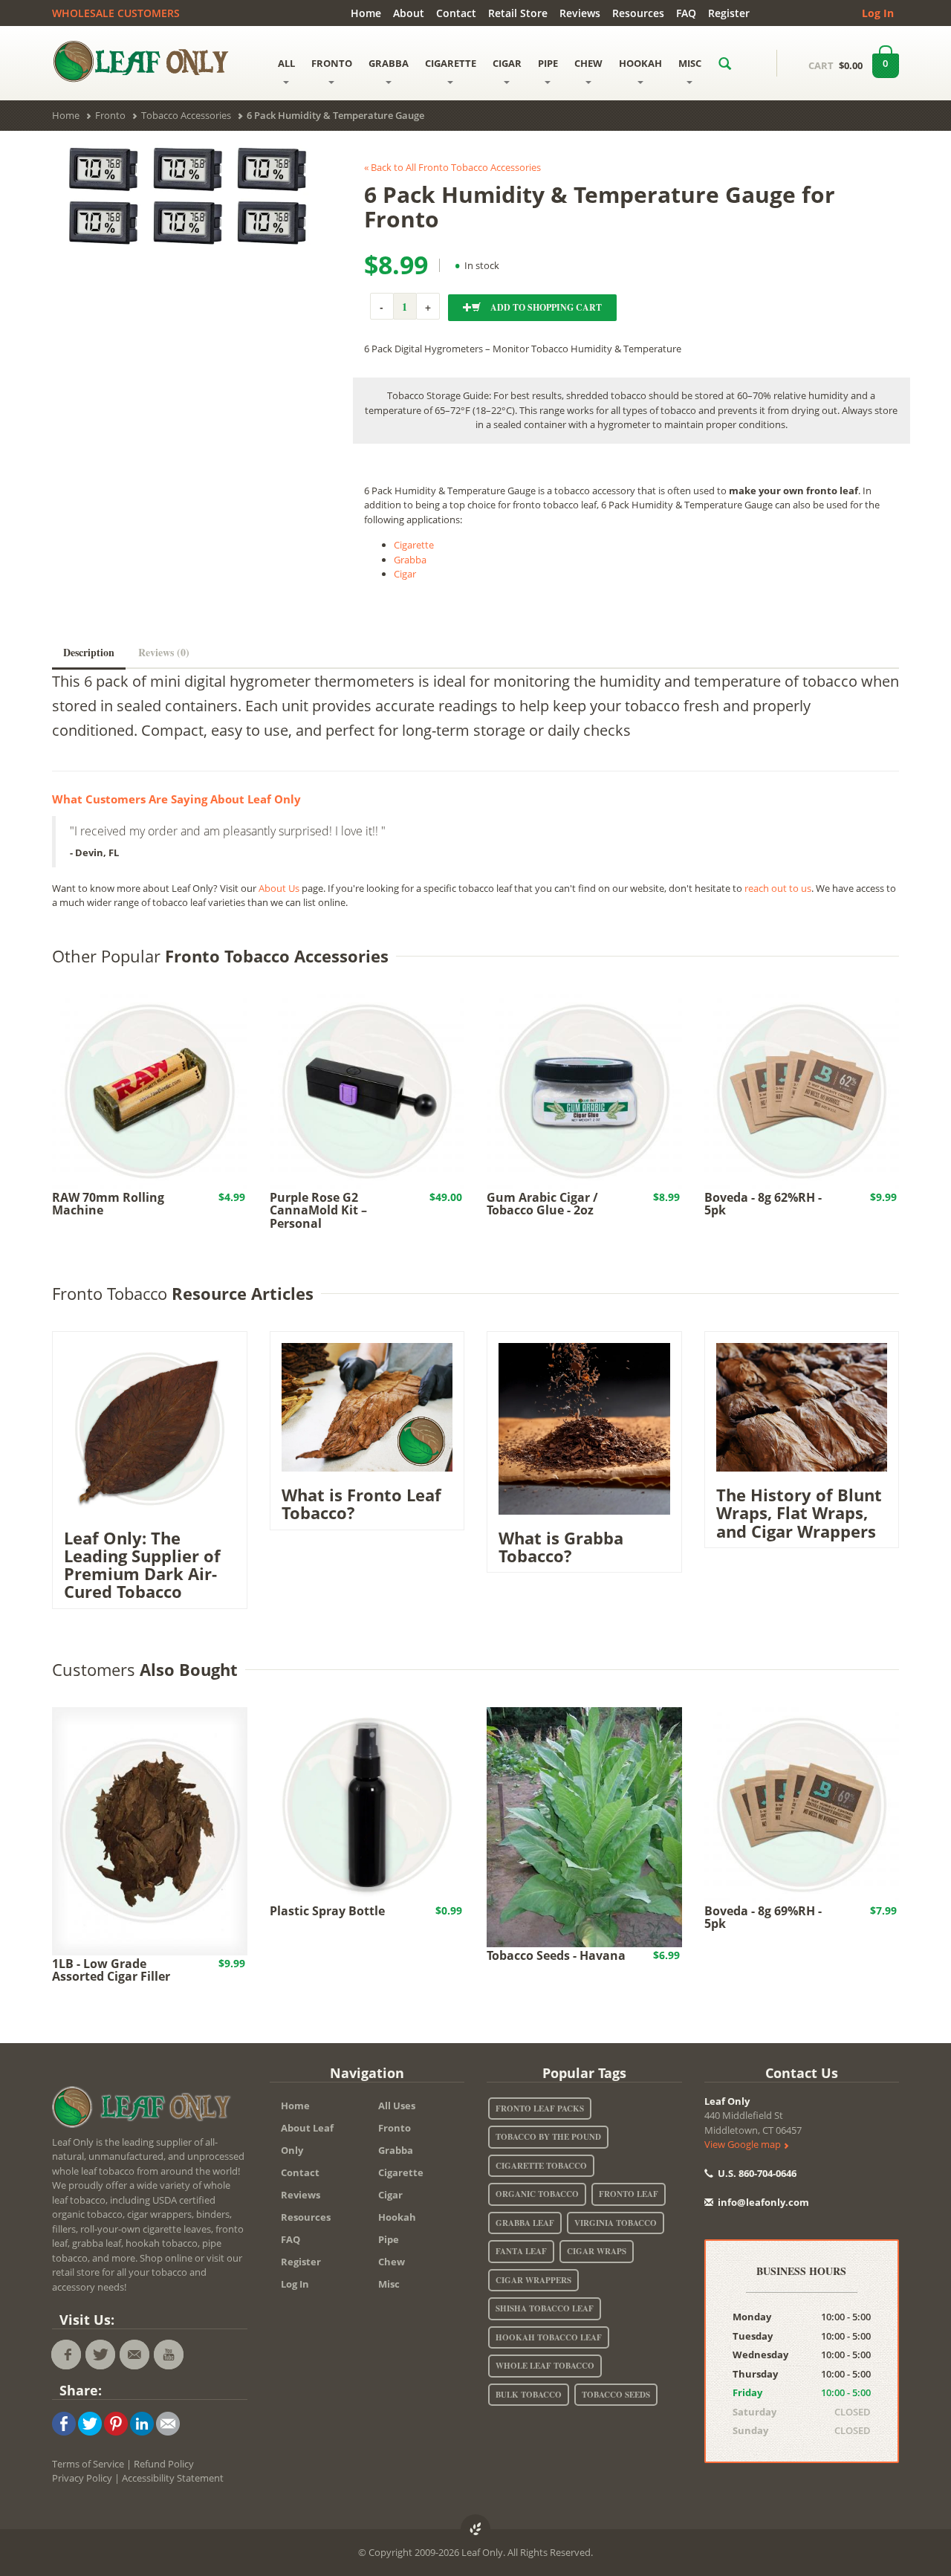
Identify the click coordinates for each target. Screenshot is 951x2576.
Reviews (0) (164, 652)
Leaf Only (727, 2101)
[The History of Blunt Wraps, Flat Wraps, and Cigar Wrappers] (802, 1406)
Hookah (397, 2217)
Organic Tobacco (537, 2194)
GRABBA (389, 63)
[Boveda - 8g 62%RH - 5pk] (802, 1090)
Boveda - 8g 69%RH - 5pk (763, 1918)
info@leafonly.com (763, 2202)
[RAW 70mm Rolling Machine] (150, 1090)
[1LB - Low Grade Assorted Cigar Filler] (150, 1830)
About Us (279, 888)
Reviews (580, 13)
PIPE (548, 63)
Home (366, 13)
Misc (389, 2284)
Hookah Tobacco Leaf (549, 2337)
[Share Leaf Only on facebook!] (64, 2422)
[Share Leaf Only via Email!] (168, 2422)
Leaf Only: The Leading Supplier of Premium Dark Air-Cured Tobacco (142, 1565)
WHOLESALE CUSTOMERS (116, 13)
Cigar (405, 574)
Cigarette (414, 545)
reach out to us (778, 888)
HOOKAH (640, 63)
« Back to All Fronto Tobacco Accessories (452, 167)
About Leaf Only (307, 2139)
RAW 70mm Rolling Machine (108, 1204)
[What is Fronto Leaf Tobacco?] (367, 1406)
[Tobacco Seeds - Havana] (584, 1826)
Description (89, 652)
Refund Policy (164, 2464)
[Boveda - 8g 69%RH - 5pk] (802, 1804)
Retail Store (518, 13)
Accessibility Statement (173, 2478)
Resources (638, 13)
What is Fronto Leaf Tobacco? (361, 1504)
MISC (690, 63)
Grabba (410, 560)
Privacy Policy (82, 2478)
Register (729, 13)
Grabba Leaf (525, 2223)
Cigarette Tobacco (541, 2166)
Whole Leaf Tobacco (545, 2366)
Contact (456, 13)
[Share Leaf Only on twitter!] (90, 2422)
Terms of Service (88, 2464)
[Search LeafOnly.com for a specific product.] (725, 63)
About (409, 13)
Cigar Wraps (597, 2251)
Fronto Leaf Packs (540, 2109)
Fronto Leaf (629, 2194)
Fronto (395, 2128)
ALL (286, 63)
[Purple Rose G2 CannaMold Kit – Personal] (367, 1090)
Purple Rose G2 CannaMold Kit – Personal (318, 1210)
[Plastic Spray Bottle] (367, 1804)
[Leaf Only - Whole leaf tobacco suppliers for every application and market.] (150, 61)
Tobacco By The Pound (548, 2137)
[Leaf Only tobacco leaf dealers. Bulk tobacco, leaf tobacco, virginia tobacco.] (145, 2109)
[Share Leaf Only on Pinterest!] (116, 2422)
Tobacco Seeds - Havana (556, 1955)
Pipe (389, 2239)
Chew (392, 2262)
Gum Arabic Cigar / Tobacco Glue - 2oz (542, 1204)
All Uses (397, 2106)
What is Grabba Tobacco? (561, 1547)
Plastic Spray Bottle (327, 1911)
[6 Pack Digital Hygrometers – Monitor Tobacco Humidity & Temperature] (186, 195)
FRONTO (332, 63)
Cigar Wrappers (533, 2280)
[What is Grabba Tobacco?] (584, 1428)
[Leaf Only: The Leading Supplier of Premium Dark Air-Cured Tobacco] (150, 1428)
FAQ (686, 13)
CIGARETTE (451, 63)
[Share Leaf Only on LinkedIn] (142, 2422)
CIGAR (507, 63)
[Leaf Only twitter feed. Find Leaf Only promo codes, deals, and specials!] (100, 2355)
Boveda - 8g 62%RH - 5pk (763, 1204)
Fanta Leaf (521, 2251)
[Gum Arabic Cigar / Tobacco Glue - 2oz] (584, 1090)
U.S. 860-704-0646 (756, 2173)
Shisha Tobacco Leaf (545, 2308)
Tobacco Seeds (616, 2395)
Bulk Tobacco (529, 2395)
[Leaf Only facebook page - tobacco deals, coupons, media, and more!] (66, 2355)
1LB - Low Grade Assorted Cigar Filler (111, 1970)
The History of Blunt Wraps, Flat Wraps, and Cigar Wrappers (799, 1512)
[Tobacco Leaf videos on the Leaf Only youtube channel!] (169, 2355)
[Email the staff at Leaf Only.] (134, 2355)
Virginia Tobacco (616, 2223)
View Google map (744, 2144)
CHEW (588, 63)
